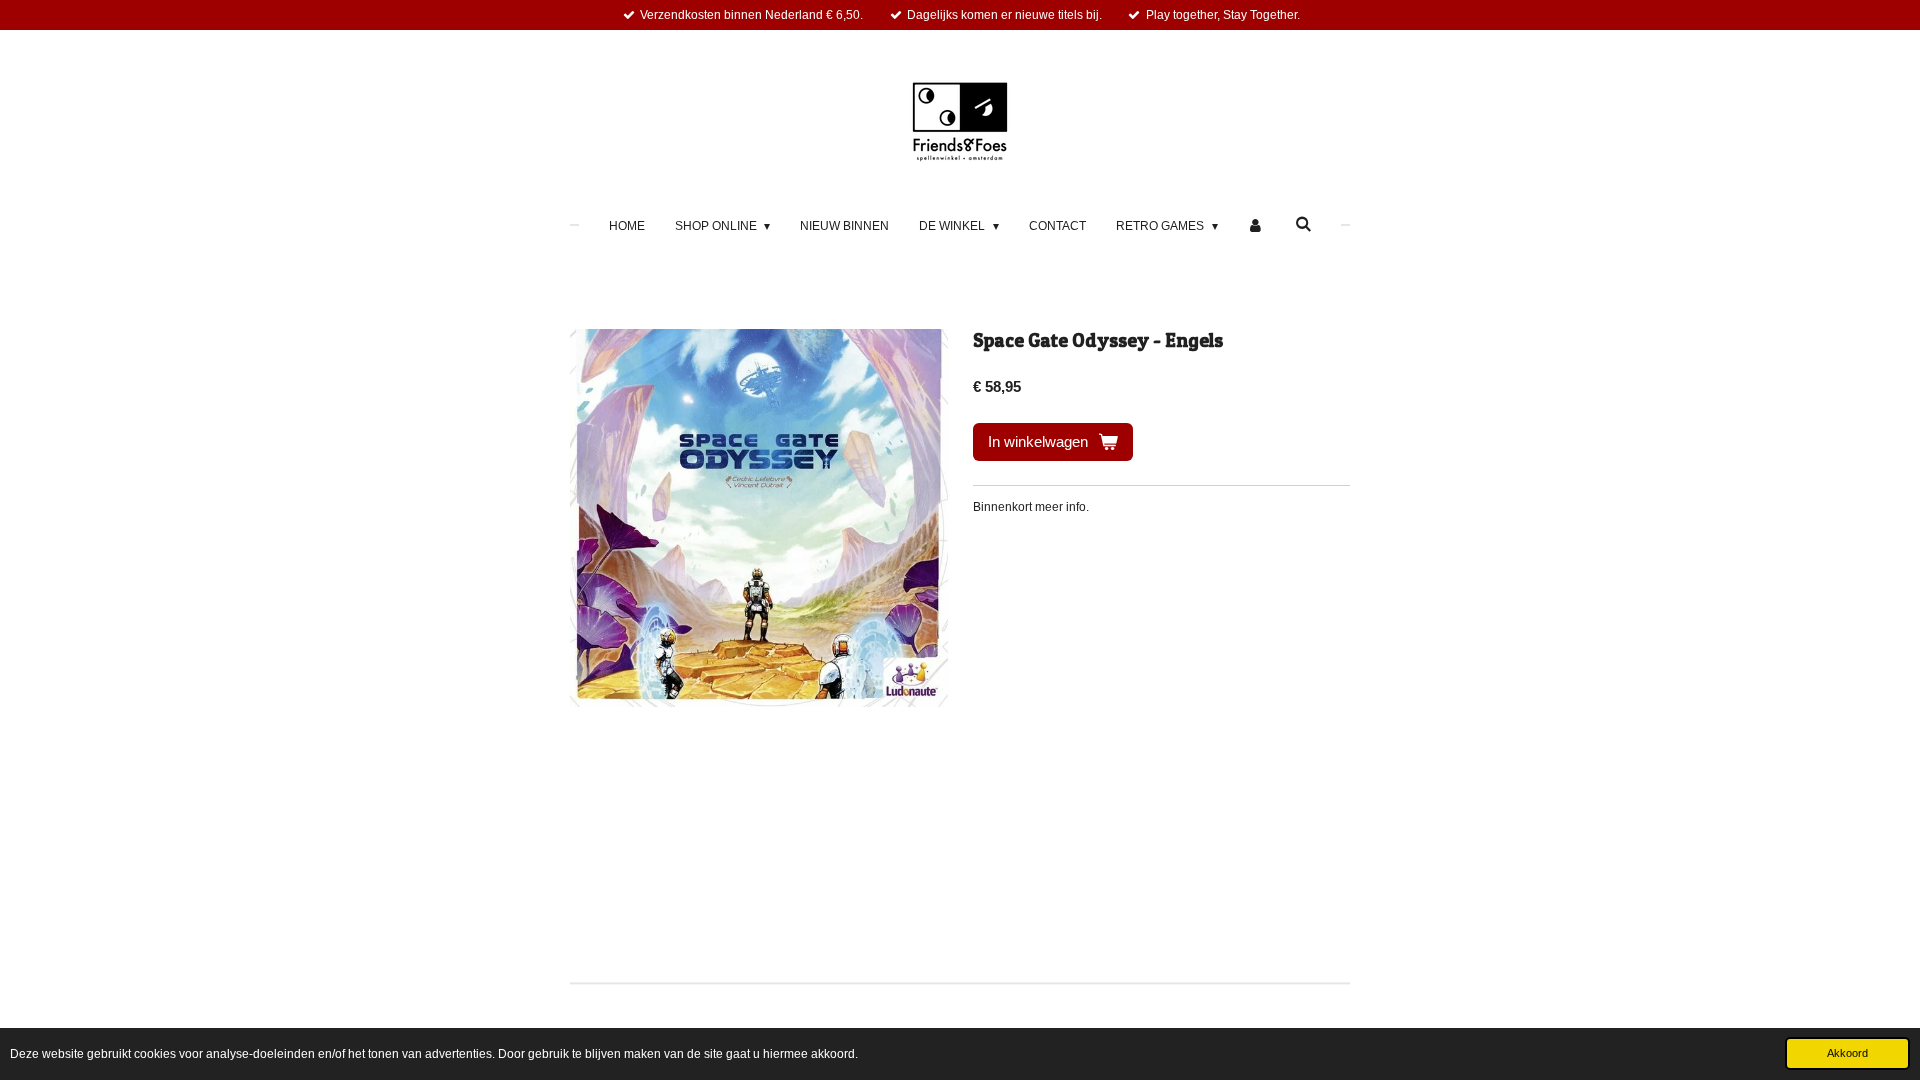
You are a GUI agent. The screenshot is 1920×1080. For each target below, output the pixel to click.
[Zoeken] (1303, 224)
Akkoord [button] (1847, 1053)
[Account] (1256, 226)
